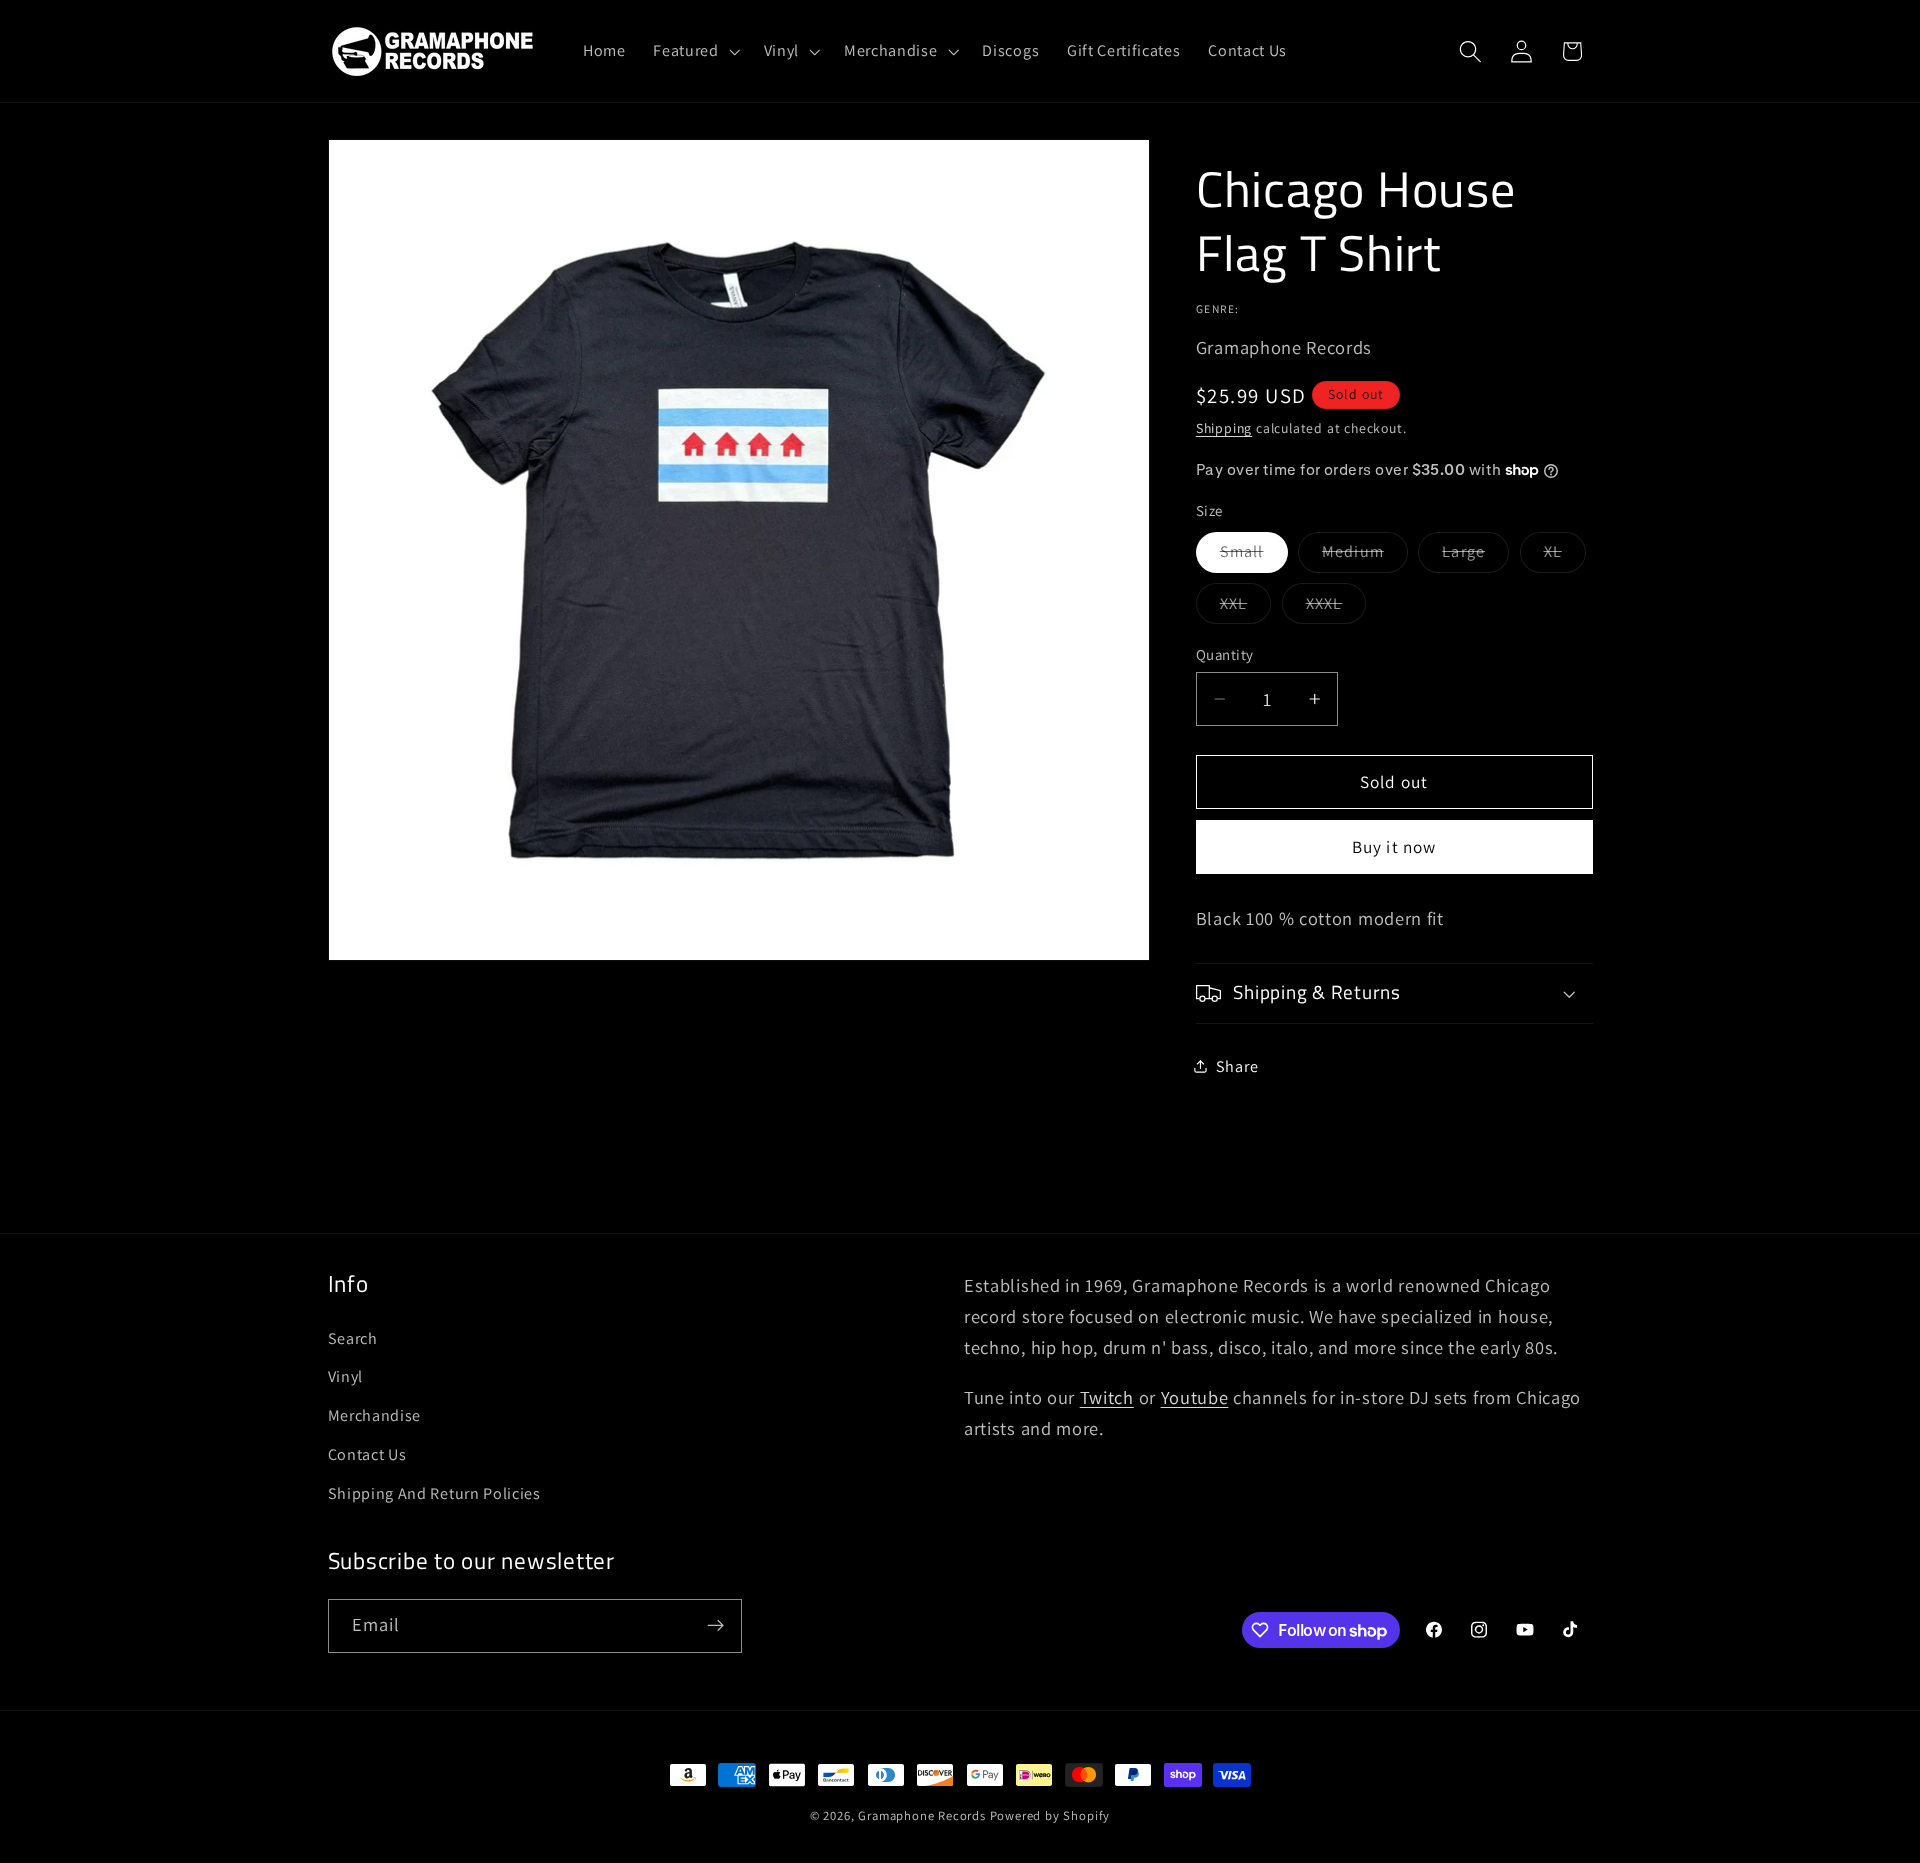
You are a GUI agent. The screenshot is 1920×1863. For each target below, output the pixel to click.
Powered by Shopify (1050, 1815)
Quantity (1225, 654)
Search (353, 1338)
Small (1254, 556)
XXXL (1336, 608)
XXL (1245, 608)
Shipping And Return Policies (434, 1493)
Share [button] (1237, 1066)
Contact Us (367, 1454)
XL (1565, 556)
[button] (694, 51)
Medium (1365, 556)
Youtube (1195, 1397)
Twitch (1107, 1397)
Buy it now (1394, 846)
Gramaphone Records (922, 1815)
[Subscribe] (715, 1626)
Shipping (1224, 428)
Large (1475, 556)
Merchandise (375, 1415)
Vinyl (345, 1376)
